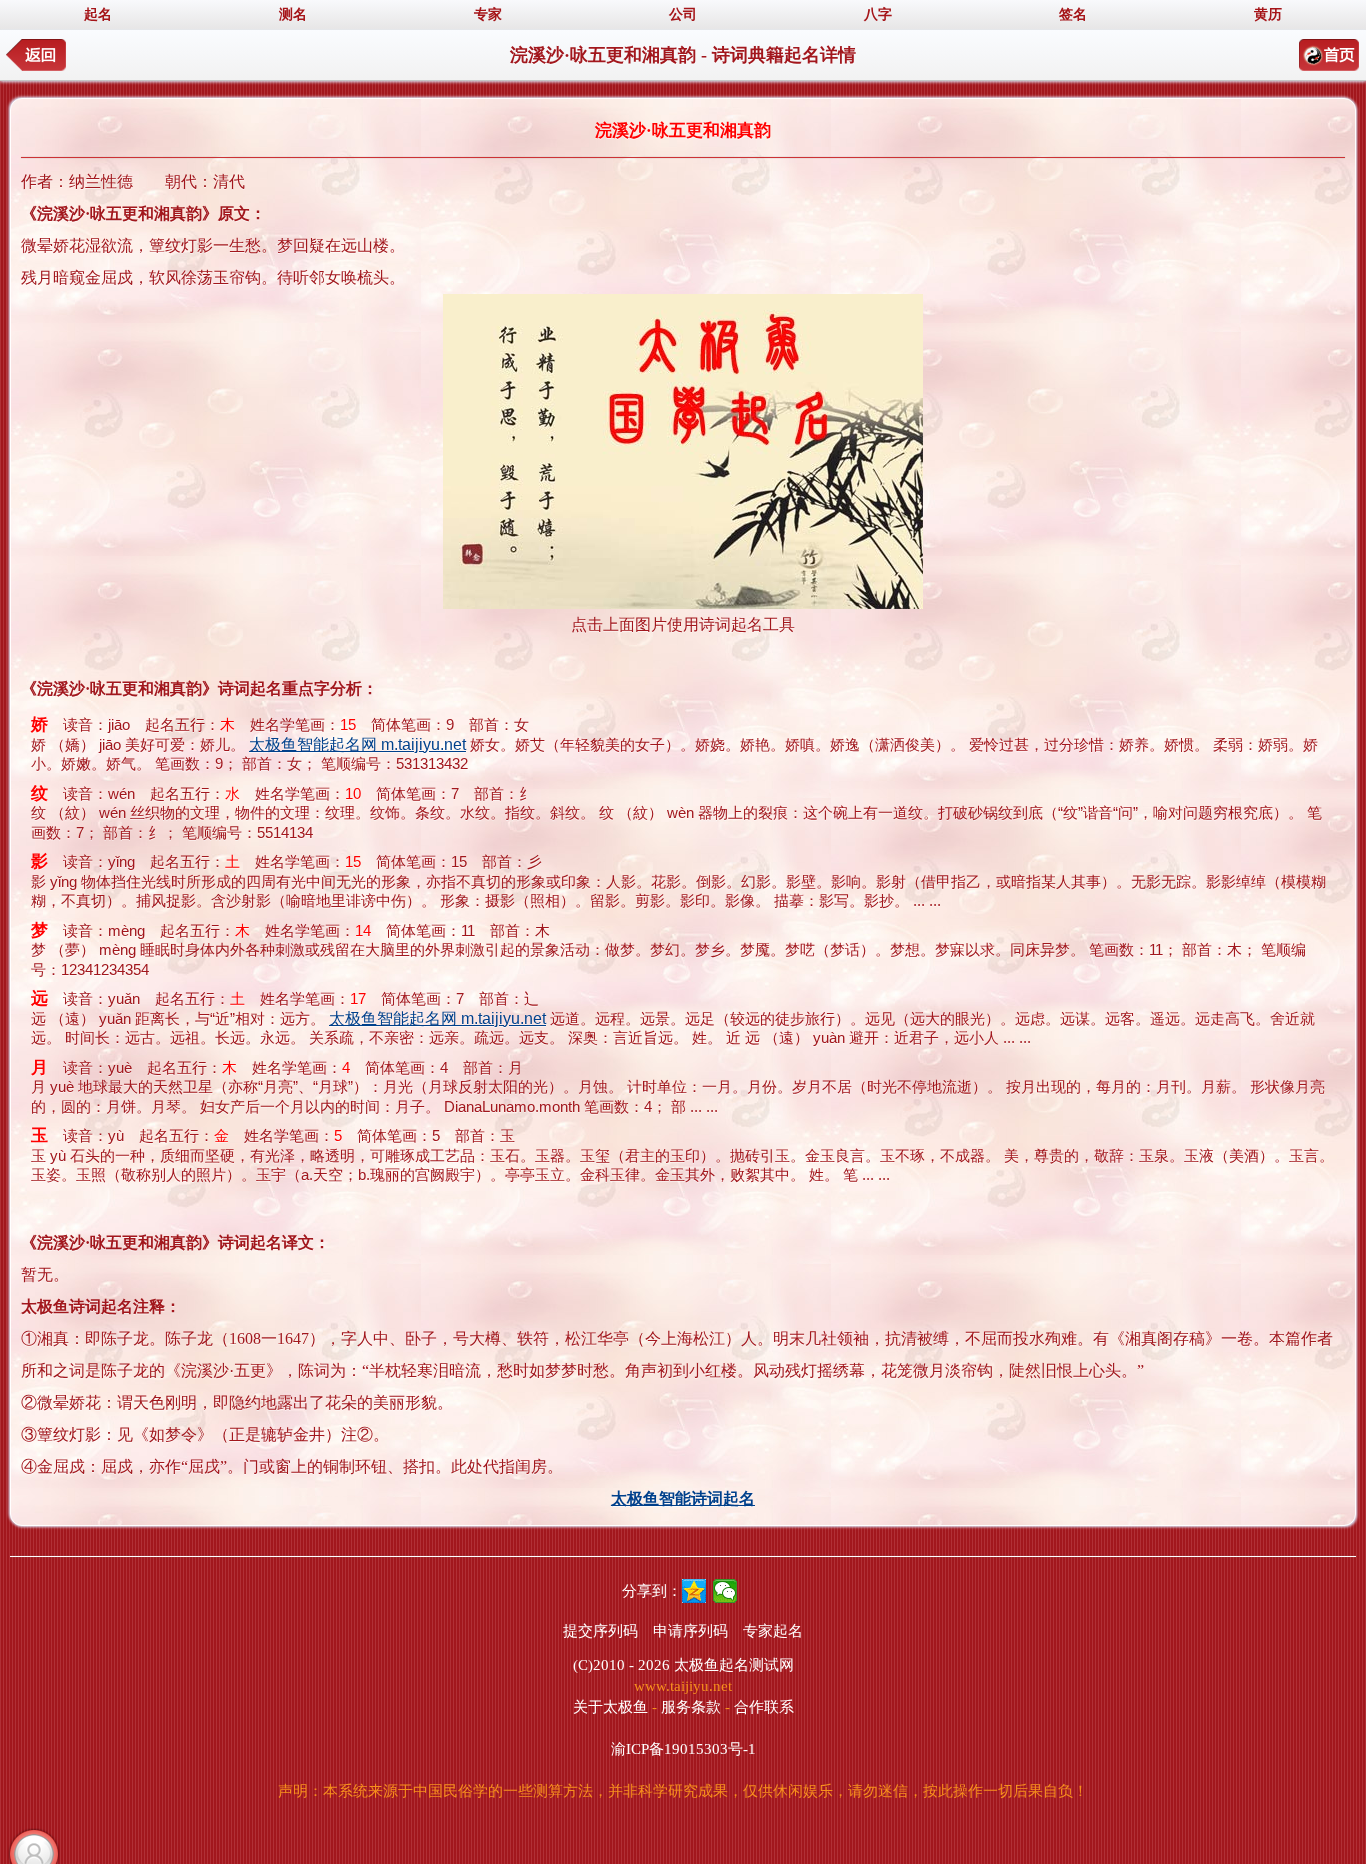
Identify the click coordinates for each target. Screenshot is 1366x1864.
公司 (683, 14)
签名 (1073, 14)
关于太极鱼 (610, 1707)
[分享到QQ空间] (694, 1591)
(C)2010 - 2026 (621, 1665)
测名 (293, 14)
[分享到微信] (725, 1591)
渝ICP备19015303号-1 (683, 1749)
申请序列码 (690, 1631)
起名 (98, 14)
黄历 (1268, 14)
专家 (488, 14)
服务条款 (691, 1707)
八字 (878, 14)
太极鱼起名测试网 (734, 1665)
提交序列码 (600, 1631)
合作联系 (764, 1707)
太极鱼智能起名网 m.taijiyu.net (357, 744)
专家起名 (773, 1631)
